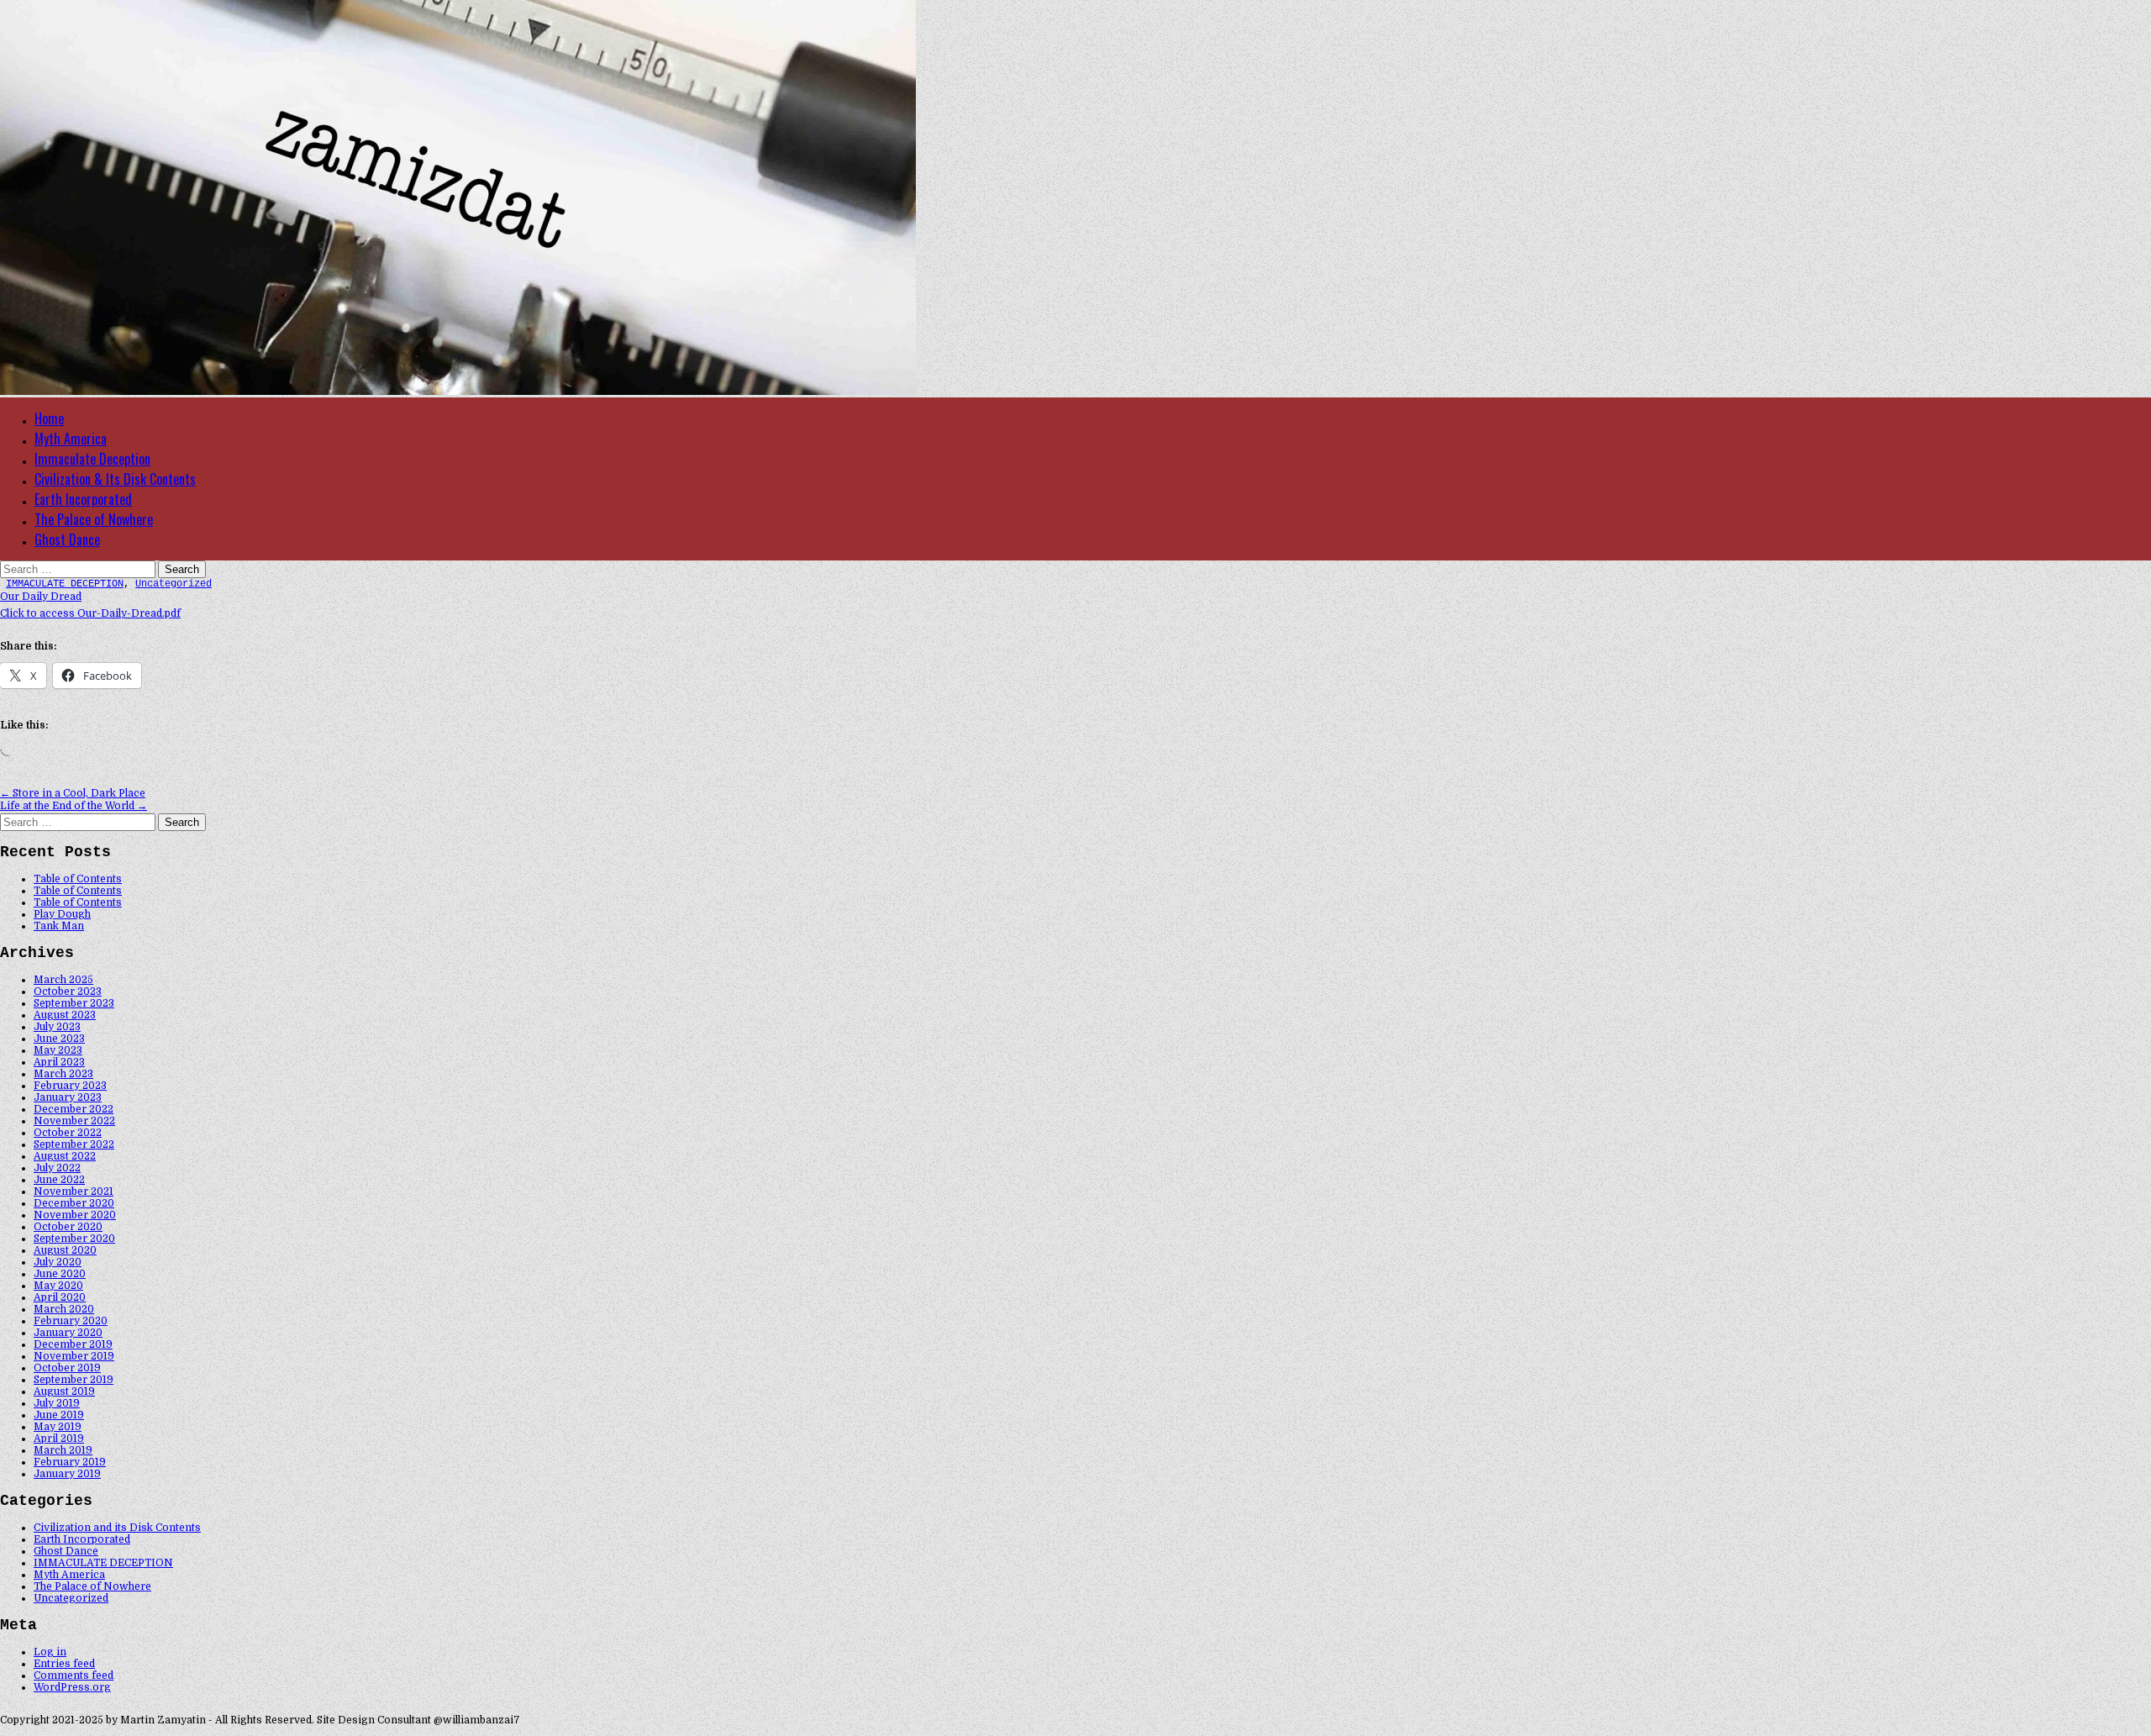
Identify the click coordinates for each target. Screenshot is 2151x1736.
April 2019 (59, 1439)
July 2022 (57, 1168)
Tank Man (59, 926)
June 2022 (59, 1180)
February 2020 (71, 1321)
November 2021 (74, 1192)
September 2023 (74, 1003)
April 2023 (59, 1062)
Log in (50, 1652)
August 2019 (64, 1391)
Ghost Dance (67, 539)
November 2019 (74, 1356)
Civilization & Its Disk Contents (115, 479)
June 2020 (60, 1274)
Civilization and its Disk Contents (117, 1528)
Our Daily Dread (41, 597)
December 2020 (74, 1203)
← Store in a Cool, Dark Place (73, 793)
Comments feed (74, 1676)
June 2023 (59, 1039)
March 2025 (63, 980)
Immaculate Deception (92, 459)
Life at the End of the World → (74, 806)
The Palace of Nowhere (94, 519)
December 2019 (73, 1344)
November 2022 (74, 1121)
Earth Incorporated (83, 499)
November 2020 (75, 1215)
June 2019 (59, 1415)
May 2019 (58, 1427)
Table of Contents (78, 879)
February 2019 (70, 1462)
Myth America (71, 439)
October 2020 (68, 1227)
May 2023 (58, 1050)
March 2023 (63, 1074)
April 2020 (60, 1297)
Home (49, 418)
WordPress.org (72, 1687)
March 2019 (63, 1450)
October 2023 (68, 992)
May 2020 (58, 1286)
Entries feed (64, 1664)
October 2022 (68, 1133)
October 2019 (67, 1368)
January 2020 (68, 1333)
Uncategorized (174, 584)
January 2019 (67, 1474)
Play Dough (62, 914)
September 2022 (74, 1144)
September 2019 (74, 1380)
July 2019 (57, 1403)
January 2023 (68, 1097)
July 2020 (58, 1262)
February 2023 (70, 1086)
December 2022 (74, 1109)
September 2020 (74, 1239)
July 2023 (57, 1027)
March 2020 (64, 1309)
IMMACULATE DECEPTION (65, 584)
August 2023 (65, 1015)
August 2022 (65, 1156)
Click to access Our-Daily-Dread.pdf (90, 613)
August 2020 (65, 1250)
